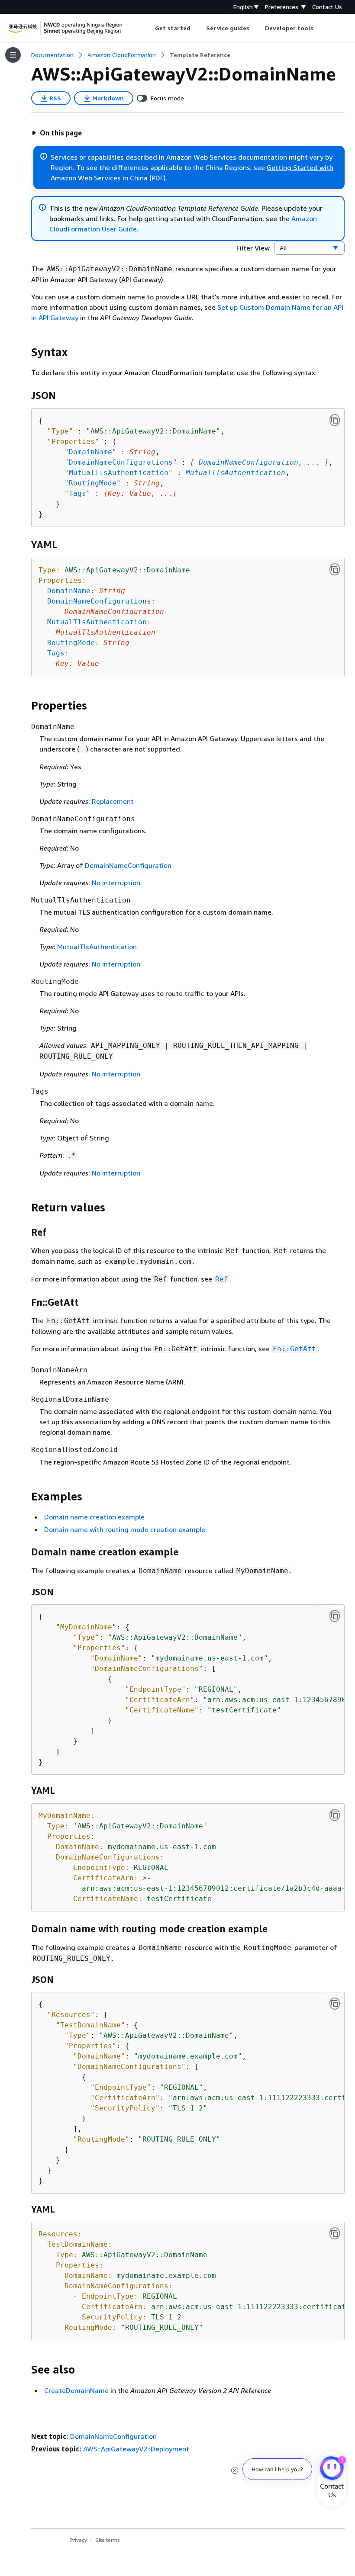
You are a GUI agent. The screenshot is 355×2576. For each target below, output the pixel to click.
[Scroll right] (320, 28)
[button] (57, 133)
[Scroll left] (148, 28)
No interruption (116, 883)
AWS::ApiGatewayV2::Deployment (136, 2449)
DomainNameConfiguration (248, 462)
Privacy (79, 2540)
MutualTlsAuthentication (236, 473)
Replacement (113, 801)
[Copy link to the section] (24, 352)
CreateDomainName (76, 2390)
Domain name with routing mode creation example (125, 1529)
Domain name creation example (94, 1517)
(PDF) (158, 178)
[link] (200, 55)
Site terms (108, 2540)
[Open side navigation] (13, 55)
